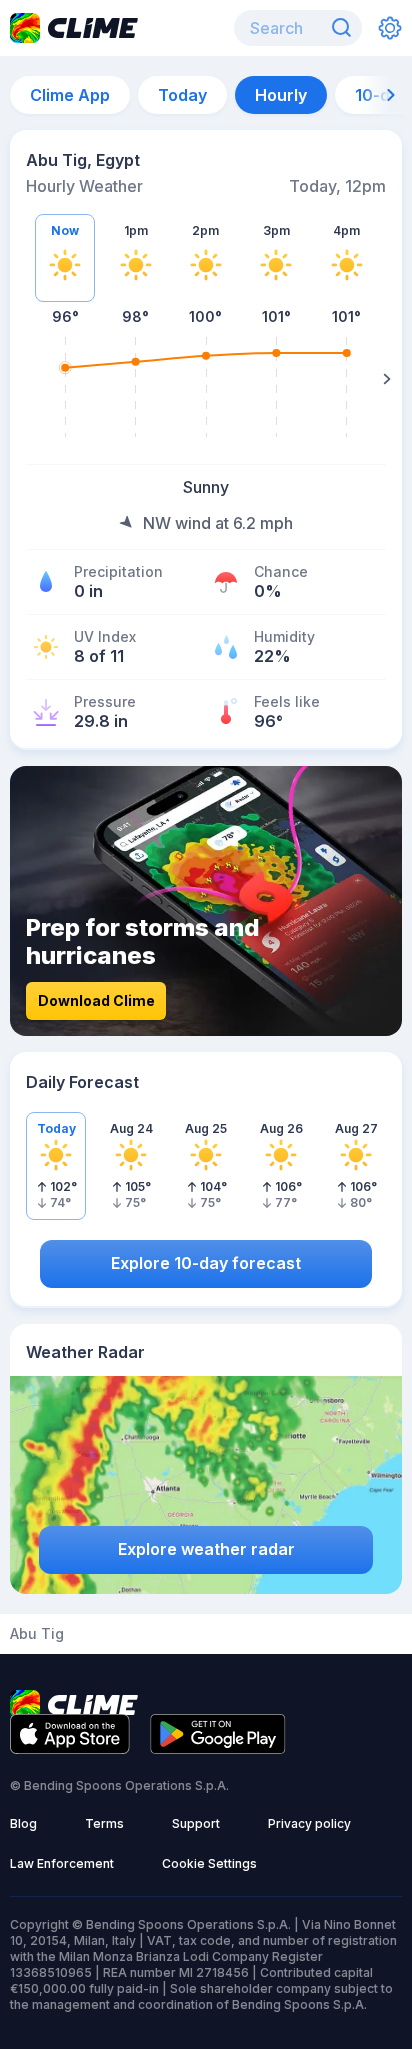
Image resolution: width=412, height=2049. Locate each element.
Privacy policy (309, 1823)
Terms (104, 1823)
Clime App (70, 95)
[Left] (25, 379)
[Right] (387, 379)
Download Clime (96, 1000)
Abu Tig (37, 1634)
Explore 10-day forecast (206, 1263)
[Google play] (218, 1748)
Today (182, 95)
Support (196, 1823)
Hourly (281, 95)
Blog (23, 1823)
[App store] (70, 1748)
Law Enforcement (62, 1863)
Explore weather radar (206, 1549)
